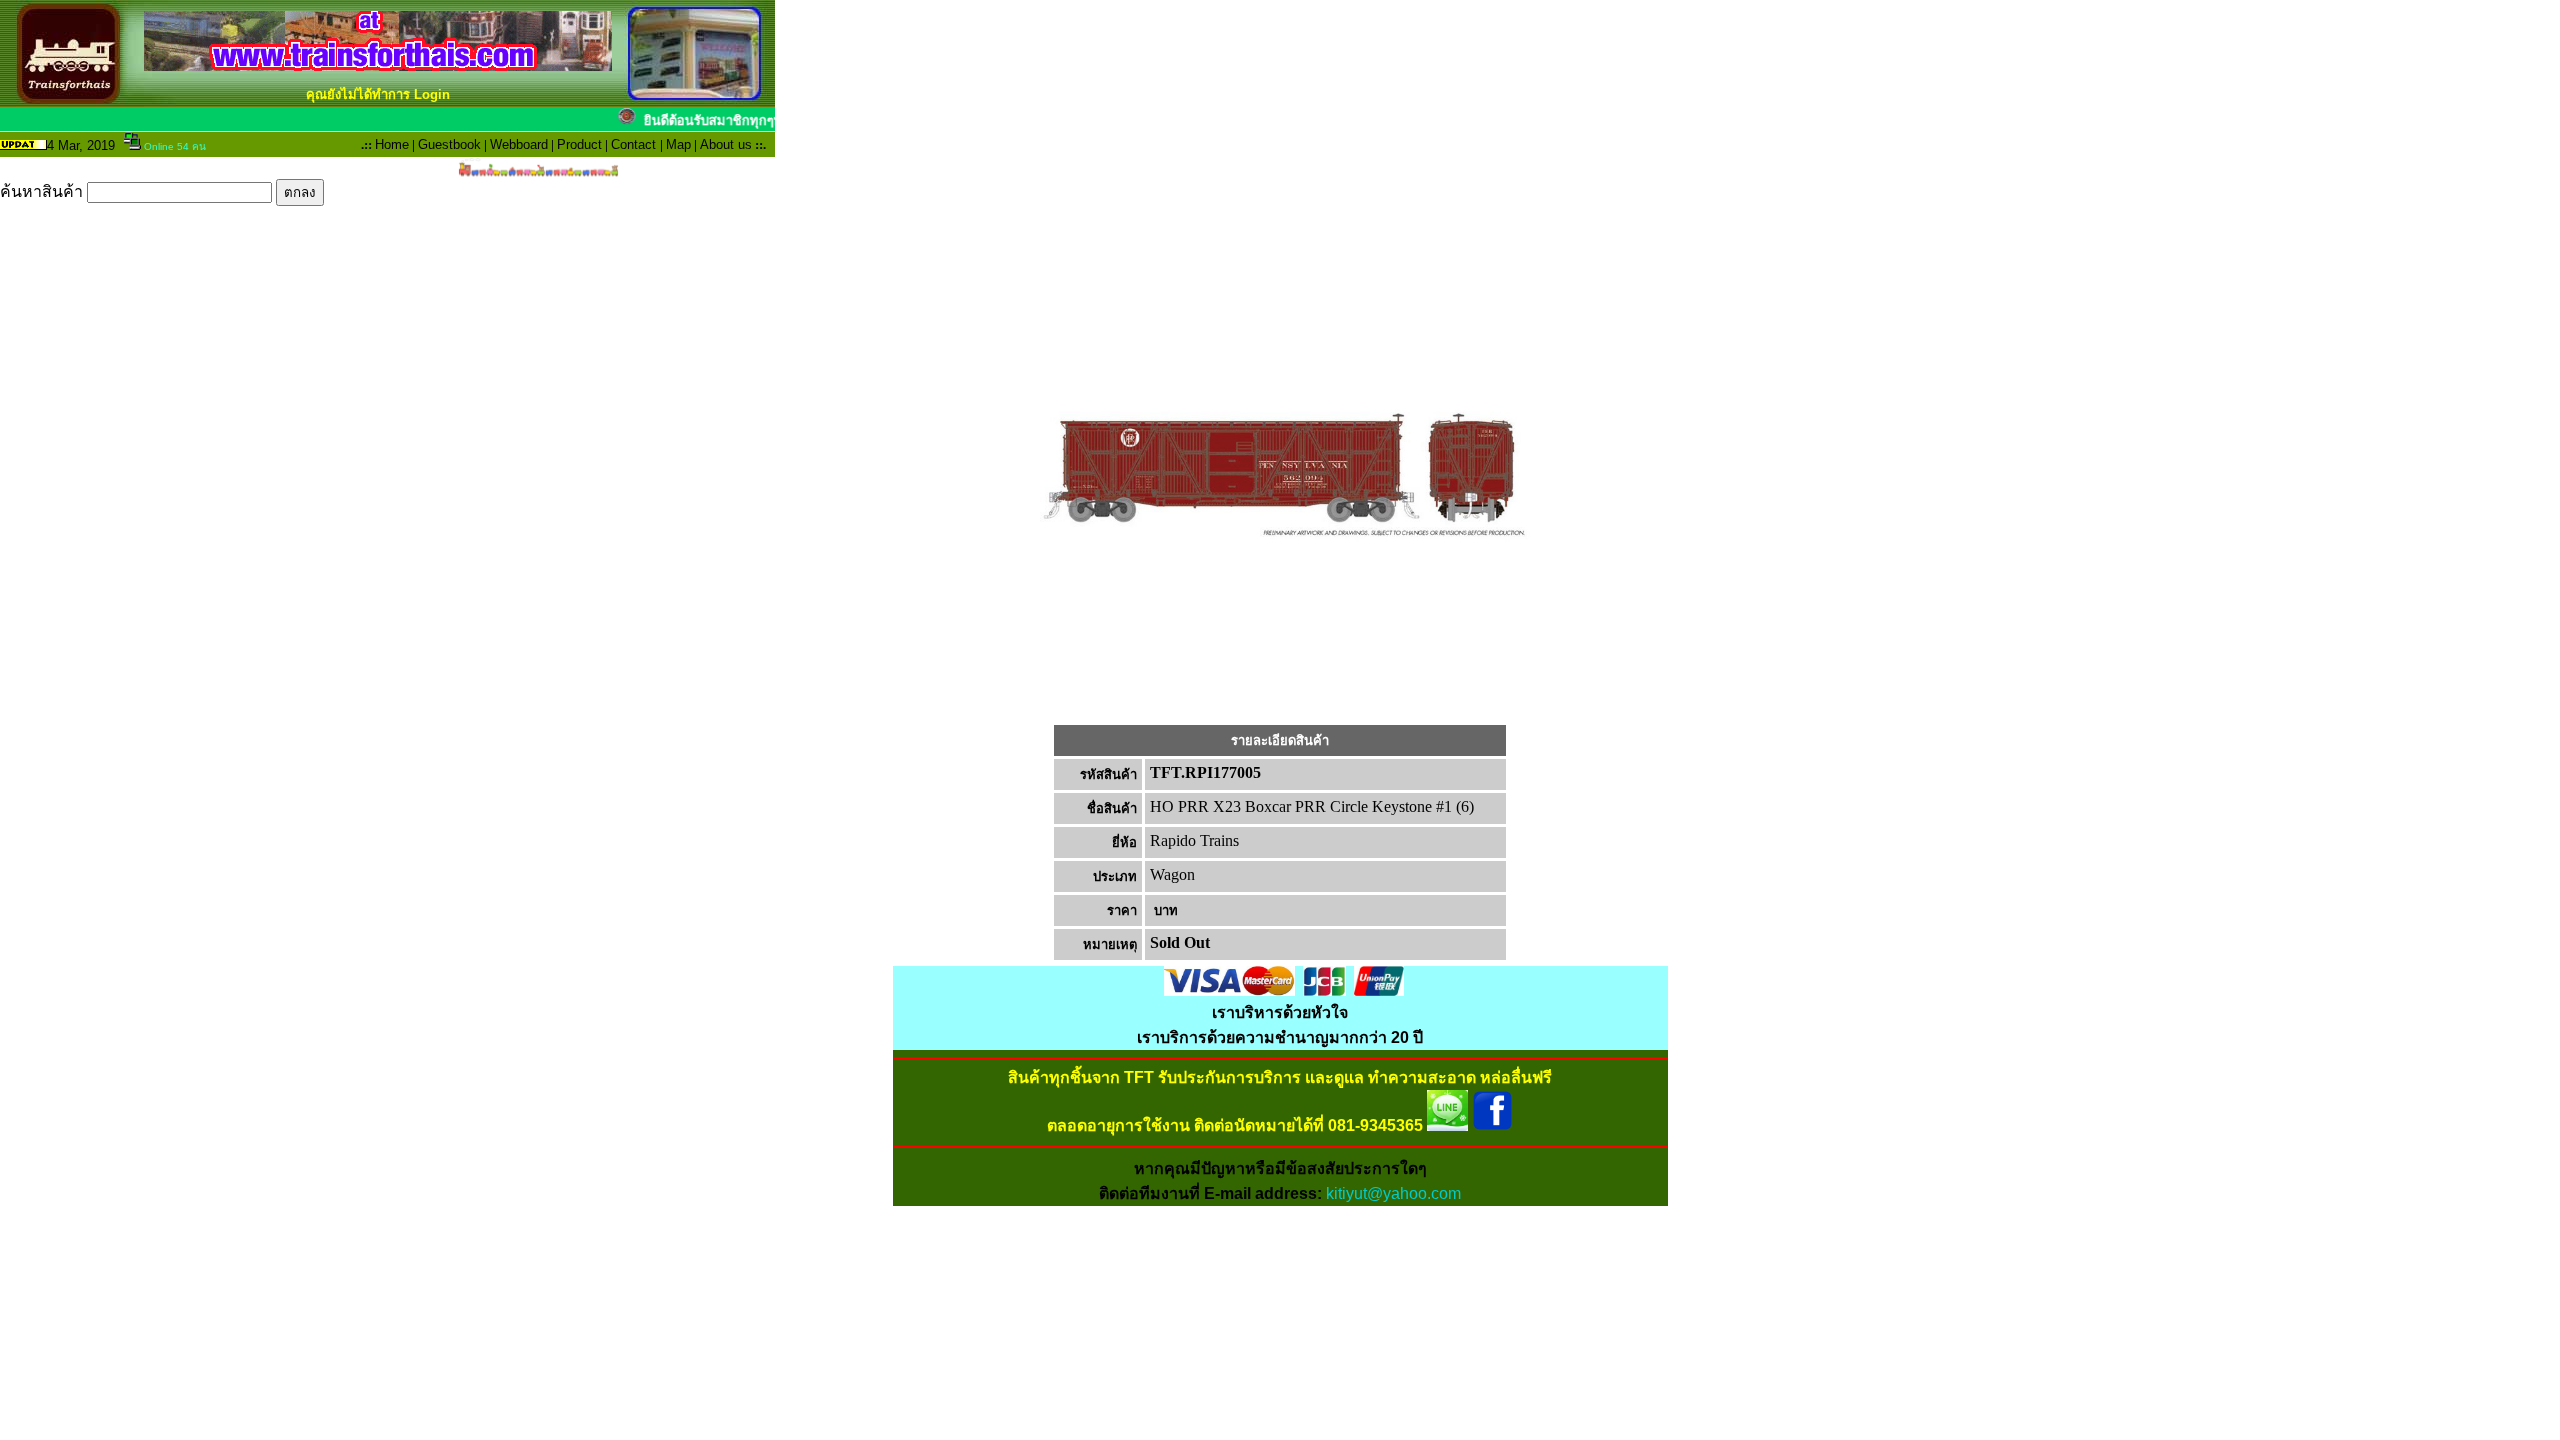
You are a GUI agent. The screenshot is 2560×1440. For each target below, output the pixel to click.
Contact (633, 144)
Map (678, 144)
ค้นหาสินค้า (43, 191)
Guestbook (449, 144)
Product (579, 144)
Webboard (519, 144)
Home (392, 144)
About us (726, 144)
